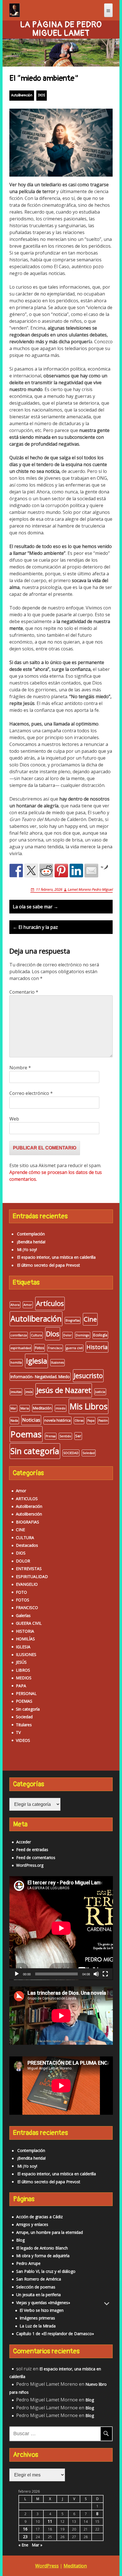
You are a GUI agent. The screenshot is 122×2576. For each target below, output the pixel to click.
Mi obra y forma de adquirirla (43, 2256)
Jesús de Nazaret (64, 1390)
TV (18, 1732)
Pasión (103, 1421)
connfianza (19, 1335)
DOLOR (23, 1561)
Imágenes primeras (37, 2318)
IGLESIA (23, 1647)
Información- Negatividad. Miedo (40, 1377)
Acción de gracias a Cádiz (39, 2217)
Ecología (100, 1335)
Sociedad (24, 1717)
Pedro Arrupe (28, 2263)
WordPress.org (30, 1865)
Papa (91, 1421)
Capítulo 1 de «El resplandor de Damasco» (55, 2334)
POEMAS (24, 1701)
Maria (25, 1408)
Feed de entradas (32, 1850)
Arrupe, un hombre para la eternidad (50, 2232)
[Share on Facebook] (16, 871)
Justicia (100, 1392)
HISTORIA (25, 1631)
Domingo (83, 1335)
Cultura (36, 1335)
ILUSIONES (26, 1654)
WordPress (47, 2566)
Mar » (37, 2545)
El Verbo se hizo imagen (42, 2310)
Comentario (24, 992)
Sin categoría (35, 1451)
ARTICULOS (27, 1499)
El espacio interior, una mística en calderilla (56, 1257)
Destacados (27, 1545)
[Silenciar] (96, 1974)
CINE (20, 1530)
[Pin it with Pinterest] (61, 871)
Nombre (20, 1068)
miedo (61, 1408)
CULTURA (25, 1538)
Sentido (65, 1436)
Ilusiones (57, 1363)
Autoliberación (22, 95)
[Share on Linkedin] (76, 871)
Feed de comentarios (36, 1857)
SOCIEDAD (71, 1453)
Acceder (24, 1842)
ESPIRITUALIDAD (32, 1577)
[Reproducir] (17, 1974)
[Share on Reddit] (46, 871)
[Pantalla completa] (105, 1974)
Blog (20, 2240)
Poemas (26, 1434)
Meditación (42, 1408)
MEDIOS (24, 1678)
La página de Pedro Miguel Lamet (61, 29)
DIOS (42, 95)
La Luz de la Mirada (38, 2326)
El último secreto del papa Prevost (49, 1265)
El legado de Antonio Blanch (42, 2248)
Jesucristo (88, 1376)
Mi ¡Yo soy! (27, 1249)
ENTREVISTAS (29, 1569)
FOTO (21, 1592)
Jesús (29, 1392)
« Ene (23, 2545)
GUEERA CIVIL (29, 1623)
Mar (13, 1408)
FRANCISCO (27, 1608)
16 (25, 2529)
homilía (16, 1363)
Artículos (50, 1303)
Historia (97, 1347)
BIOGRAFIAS (28, 1522)
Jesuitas (16, 1392)
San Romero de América (39, 2279)
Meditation (75, 2566)
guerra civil (74, 1348)
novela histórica (57, 1420)
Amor (28, 1305)
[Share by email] (91, 871)
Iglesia (36, 1361)
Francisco (55, 1348)
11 (50, 2521)
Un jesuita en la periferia (38, 2295)
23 (25, 2537)
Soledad (89, 1453)
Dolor (68, 1335)
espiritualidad (21, 1348)
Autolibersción (29, 1514)
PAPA (21, 1686)
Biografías (73, 1320)
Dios (53, 1334)
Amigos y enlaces (32, 2224)
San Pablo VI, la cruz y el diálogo (46, 2271)
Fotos (39, 1348)
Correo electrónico (31, 1093)
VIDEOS (23, 1740)
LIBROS (23, 1670)
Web (14, 1119)
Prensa (51, 1436)
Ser (78, 1436)
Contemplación (31, 1234)
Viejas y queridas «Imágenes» (43, 2303)
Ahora (15, 1305)
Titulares (24, 1725)
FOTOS (23, 1600)
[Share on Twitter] (31, 871)
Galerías (23, 1615)
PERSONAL (26, 1693)
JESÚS (21, 1662)
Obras (79, 1421)
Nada (14, 1421)
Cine (90, 1319)
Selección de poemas (36, 2287)
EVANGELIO (27, 1584)
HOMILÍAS (25, 1639)
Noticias (31, 1420)
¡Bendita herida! (31, 1242)
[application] (61, 1928)
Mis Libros (89, 1406)
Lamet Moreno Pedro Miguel (90, 889)
